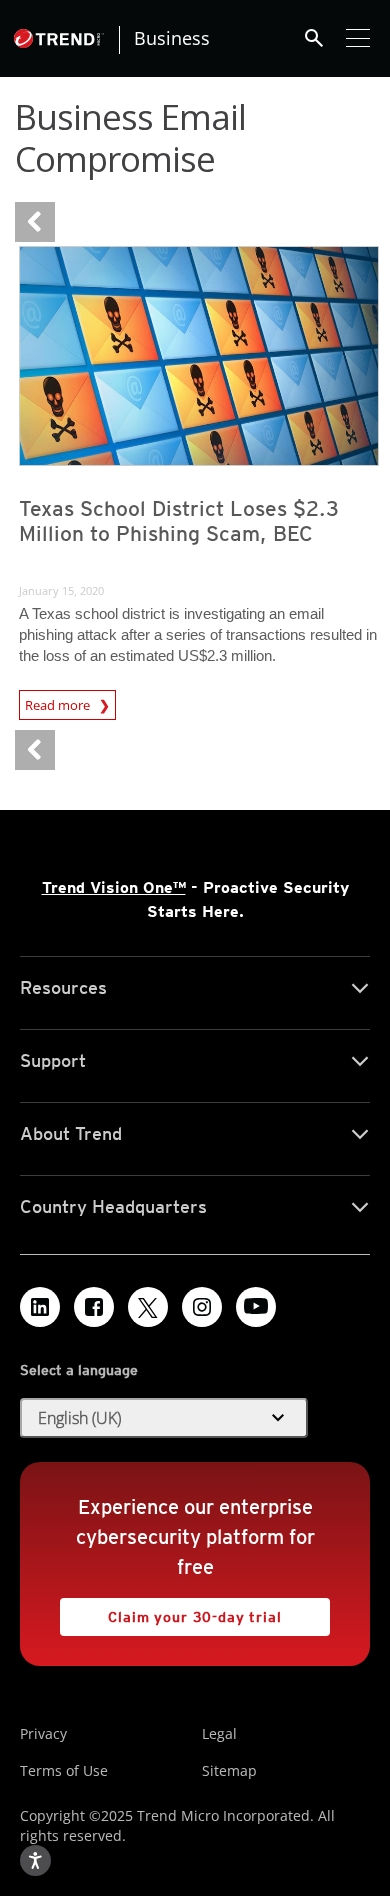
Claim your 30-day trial (171, 1611)
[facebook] (94, 1307)
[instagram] (202, 1307)
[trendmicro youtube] (256, 1307)
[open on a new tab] (148, 1307)
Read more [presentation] (59, 705)
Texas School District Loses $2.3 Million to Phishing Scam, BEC (179, 521)
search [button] (314, 38)
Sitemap (229, 1770)
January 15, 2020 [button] (61, 590)
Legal (219, 1733)
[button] (164, 1418)
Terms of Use (64, 1770)
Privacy (43, 1733)
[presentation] (199, 356)
